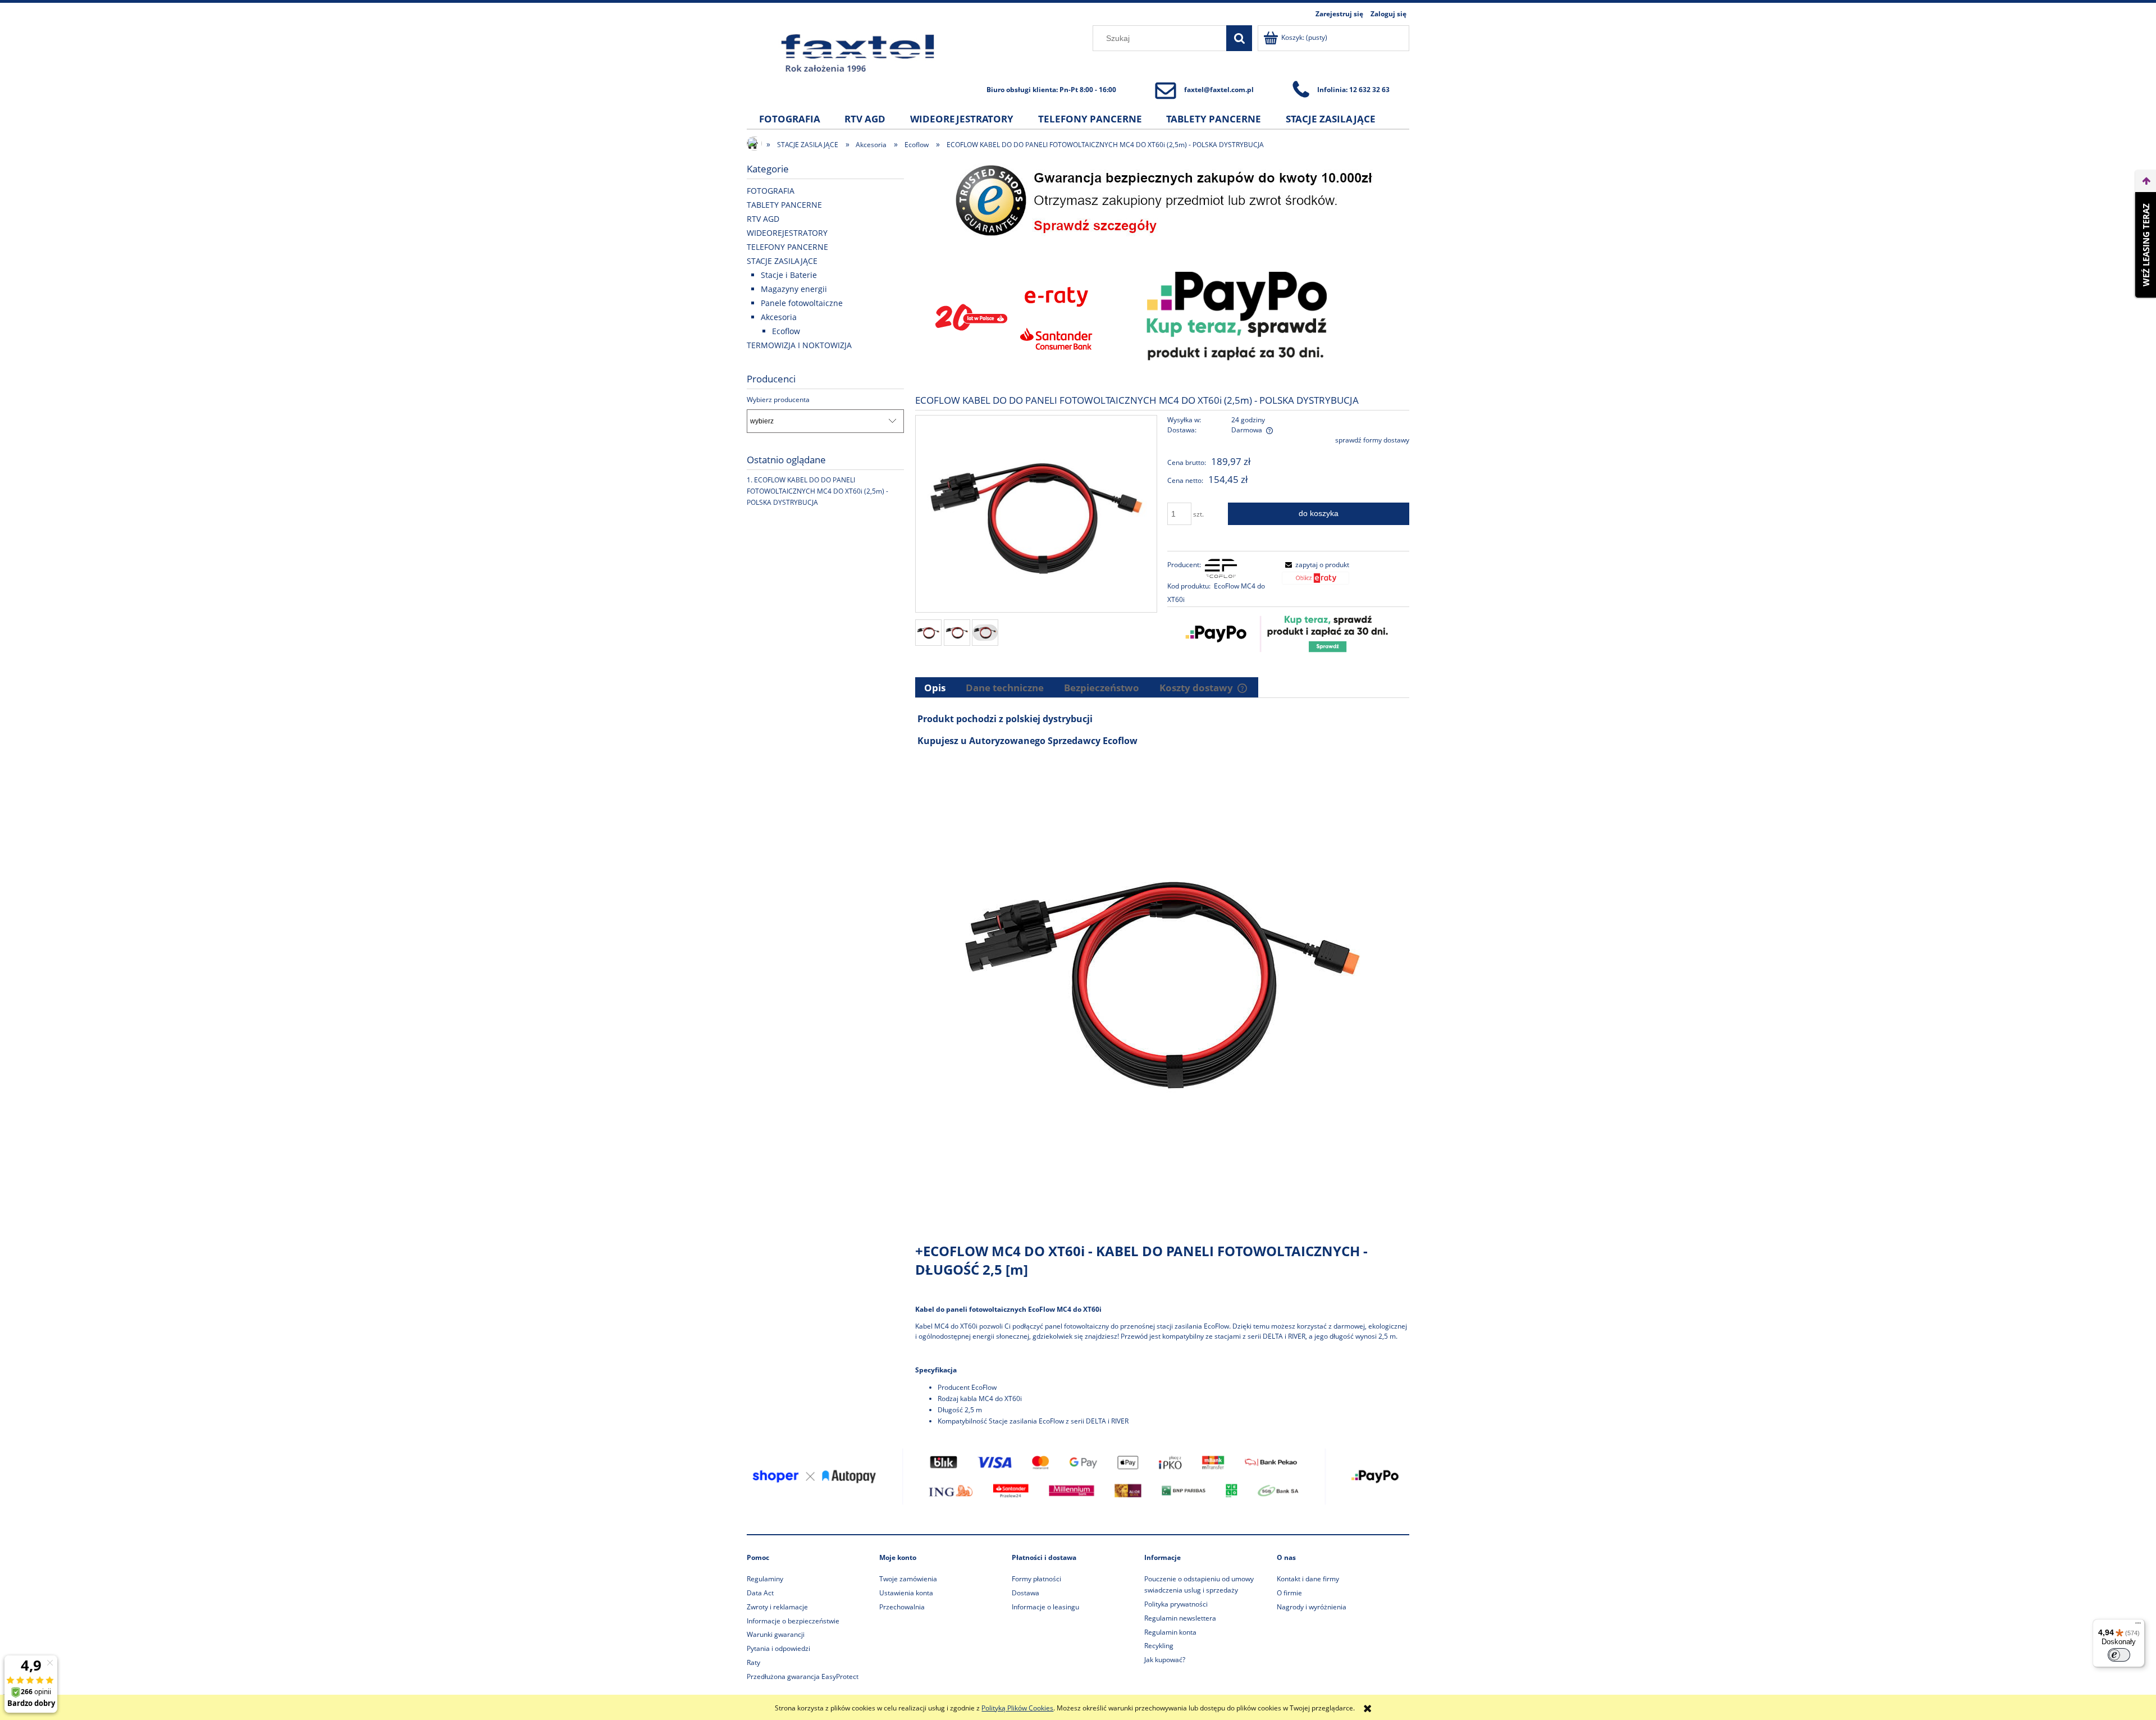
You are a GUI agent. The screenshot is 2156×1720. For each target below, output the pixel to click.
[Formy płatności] (1078, 1476)
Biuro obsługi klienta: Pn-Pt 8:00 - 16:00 (1051, 90)
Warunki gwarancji (776, 1634)
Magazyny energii (794, 289)
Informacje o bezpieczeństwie (793, 1621)
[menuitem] (790, 119)
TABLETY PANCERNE (784, 205)
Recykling (1159, 1646)
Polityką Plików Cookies (1017, 1708)
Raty (753, 1662)
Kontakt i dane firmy (1308, 1579)
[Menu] (2138, 1626)
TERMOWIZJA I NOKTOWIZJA (799, 345)
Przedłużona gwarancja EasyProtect (803, 1676)
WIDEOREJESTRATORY (787, 233)
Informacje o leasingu (1045, 1607)
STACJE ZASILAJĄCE (782, 261)
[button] (1315, 565)
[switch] (2119, 1655)
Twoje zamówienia (908, 1579)
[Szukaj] (1239, 38)
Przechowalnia (902, 1607)
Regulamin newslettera (1180, 1618)
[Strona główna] (858, 53)
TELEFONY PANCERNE (787, 247)
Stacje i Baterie (789, 275)
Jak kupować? (1165, 1660)
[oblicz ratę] (1315, 582)
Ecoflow (786, 331)
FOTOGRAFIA (771, 191)
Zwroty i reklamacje (777, 1607)
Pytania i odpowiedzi (778, 1648)
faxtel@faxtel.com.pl (1219, 90)
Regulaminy (765, 1579)
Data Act (760, 1593)
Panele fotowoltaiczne (802, 303)
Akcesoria (779, 317)
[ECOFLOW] (1221, 568)
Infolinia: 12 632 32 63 (1353, 90)
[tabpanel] (1162, 1069)
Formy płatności (1036, 1579)
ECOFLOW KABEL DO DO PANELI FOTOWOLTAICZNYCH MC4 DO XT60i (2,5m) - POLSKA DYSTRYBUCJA (817, 491)
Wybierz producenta (778, 400)
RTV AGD (763, 219)
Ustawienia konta (906, 1593)
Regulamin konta (1170, 1632)
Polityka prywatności (1176, 1604)
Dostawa (1026, 1593)
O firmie (1289, 1593)
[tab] (936, 687)
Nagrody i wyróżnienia (1312, 1607)
